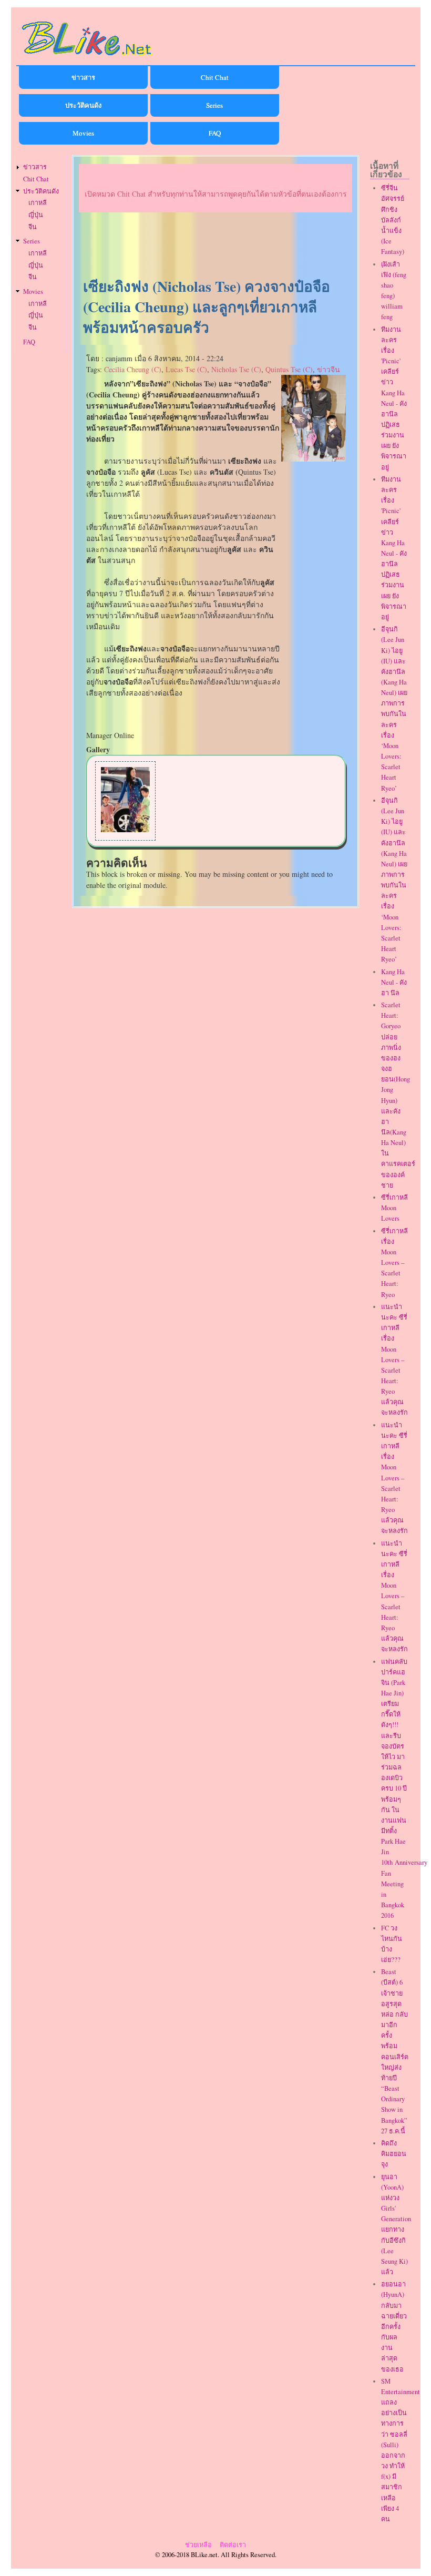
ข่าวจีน (329, 369)
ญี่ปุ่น (36, 215)
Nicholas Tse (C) (236, 369)
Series (214, 105)
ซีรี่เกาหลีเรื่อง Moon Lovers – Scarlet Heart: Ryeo (394, 1263)
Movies (83, 133)
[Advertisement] (215, 246)
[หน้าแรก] (87, 57)
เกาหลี (38, 203)
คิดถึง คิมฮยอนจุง (394, 2154)
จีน (33, 227)
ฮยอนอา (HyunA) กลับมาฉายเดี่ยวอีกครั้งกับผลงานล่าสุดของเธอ (394, 2326)
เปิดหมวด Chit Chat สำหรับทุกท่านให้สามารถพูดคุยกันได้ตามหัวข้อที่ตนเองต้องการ (216, 194)
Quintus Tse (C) (289, 369)
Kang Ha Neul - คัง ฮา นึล (394, 982)
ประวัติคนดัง (83, 105)
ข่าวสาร (83, 77)
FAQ (215, 133)
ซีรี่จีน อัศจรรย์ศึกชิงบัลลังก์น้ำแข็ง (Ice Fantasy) (393, 220)
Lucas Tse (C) (186, 369)
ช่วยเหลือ (198, 2545)
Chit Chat (215, 77)
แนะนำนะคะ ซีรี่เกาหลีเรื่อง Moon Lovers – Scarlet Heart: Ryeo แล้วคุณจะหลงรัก (394, 1360)
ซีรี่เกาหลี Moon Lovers (394, 1208)
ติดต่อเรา (233, 2545)
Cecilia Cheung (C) (133, 369)
